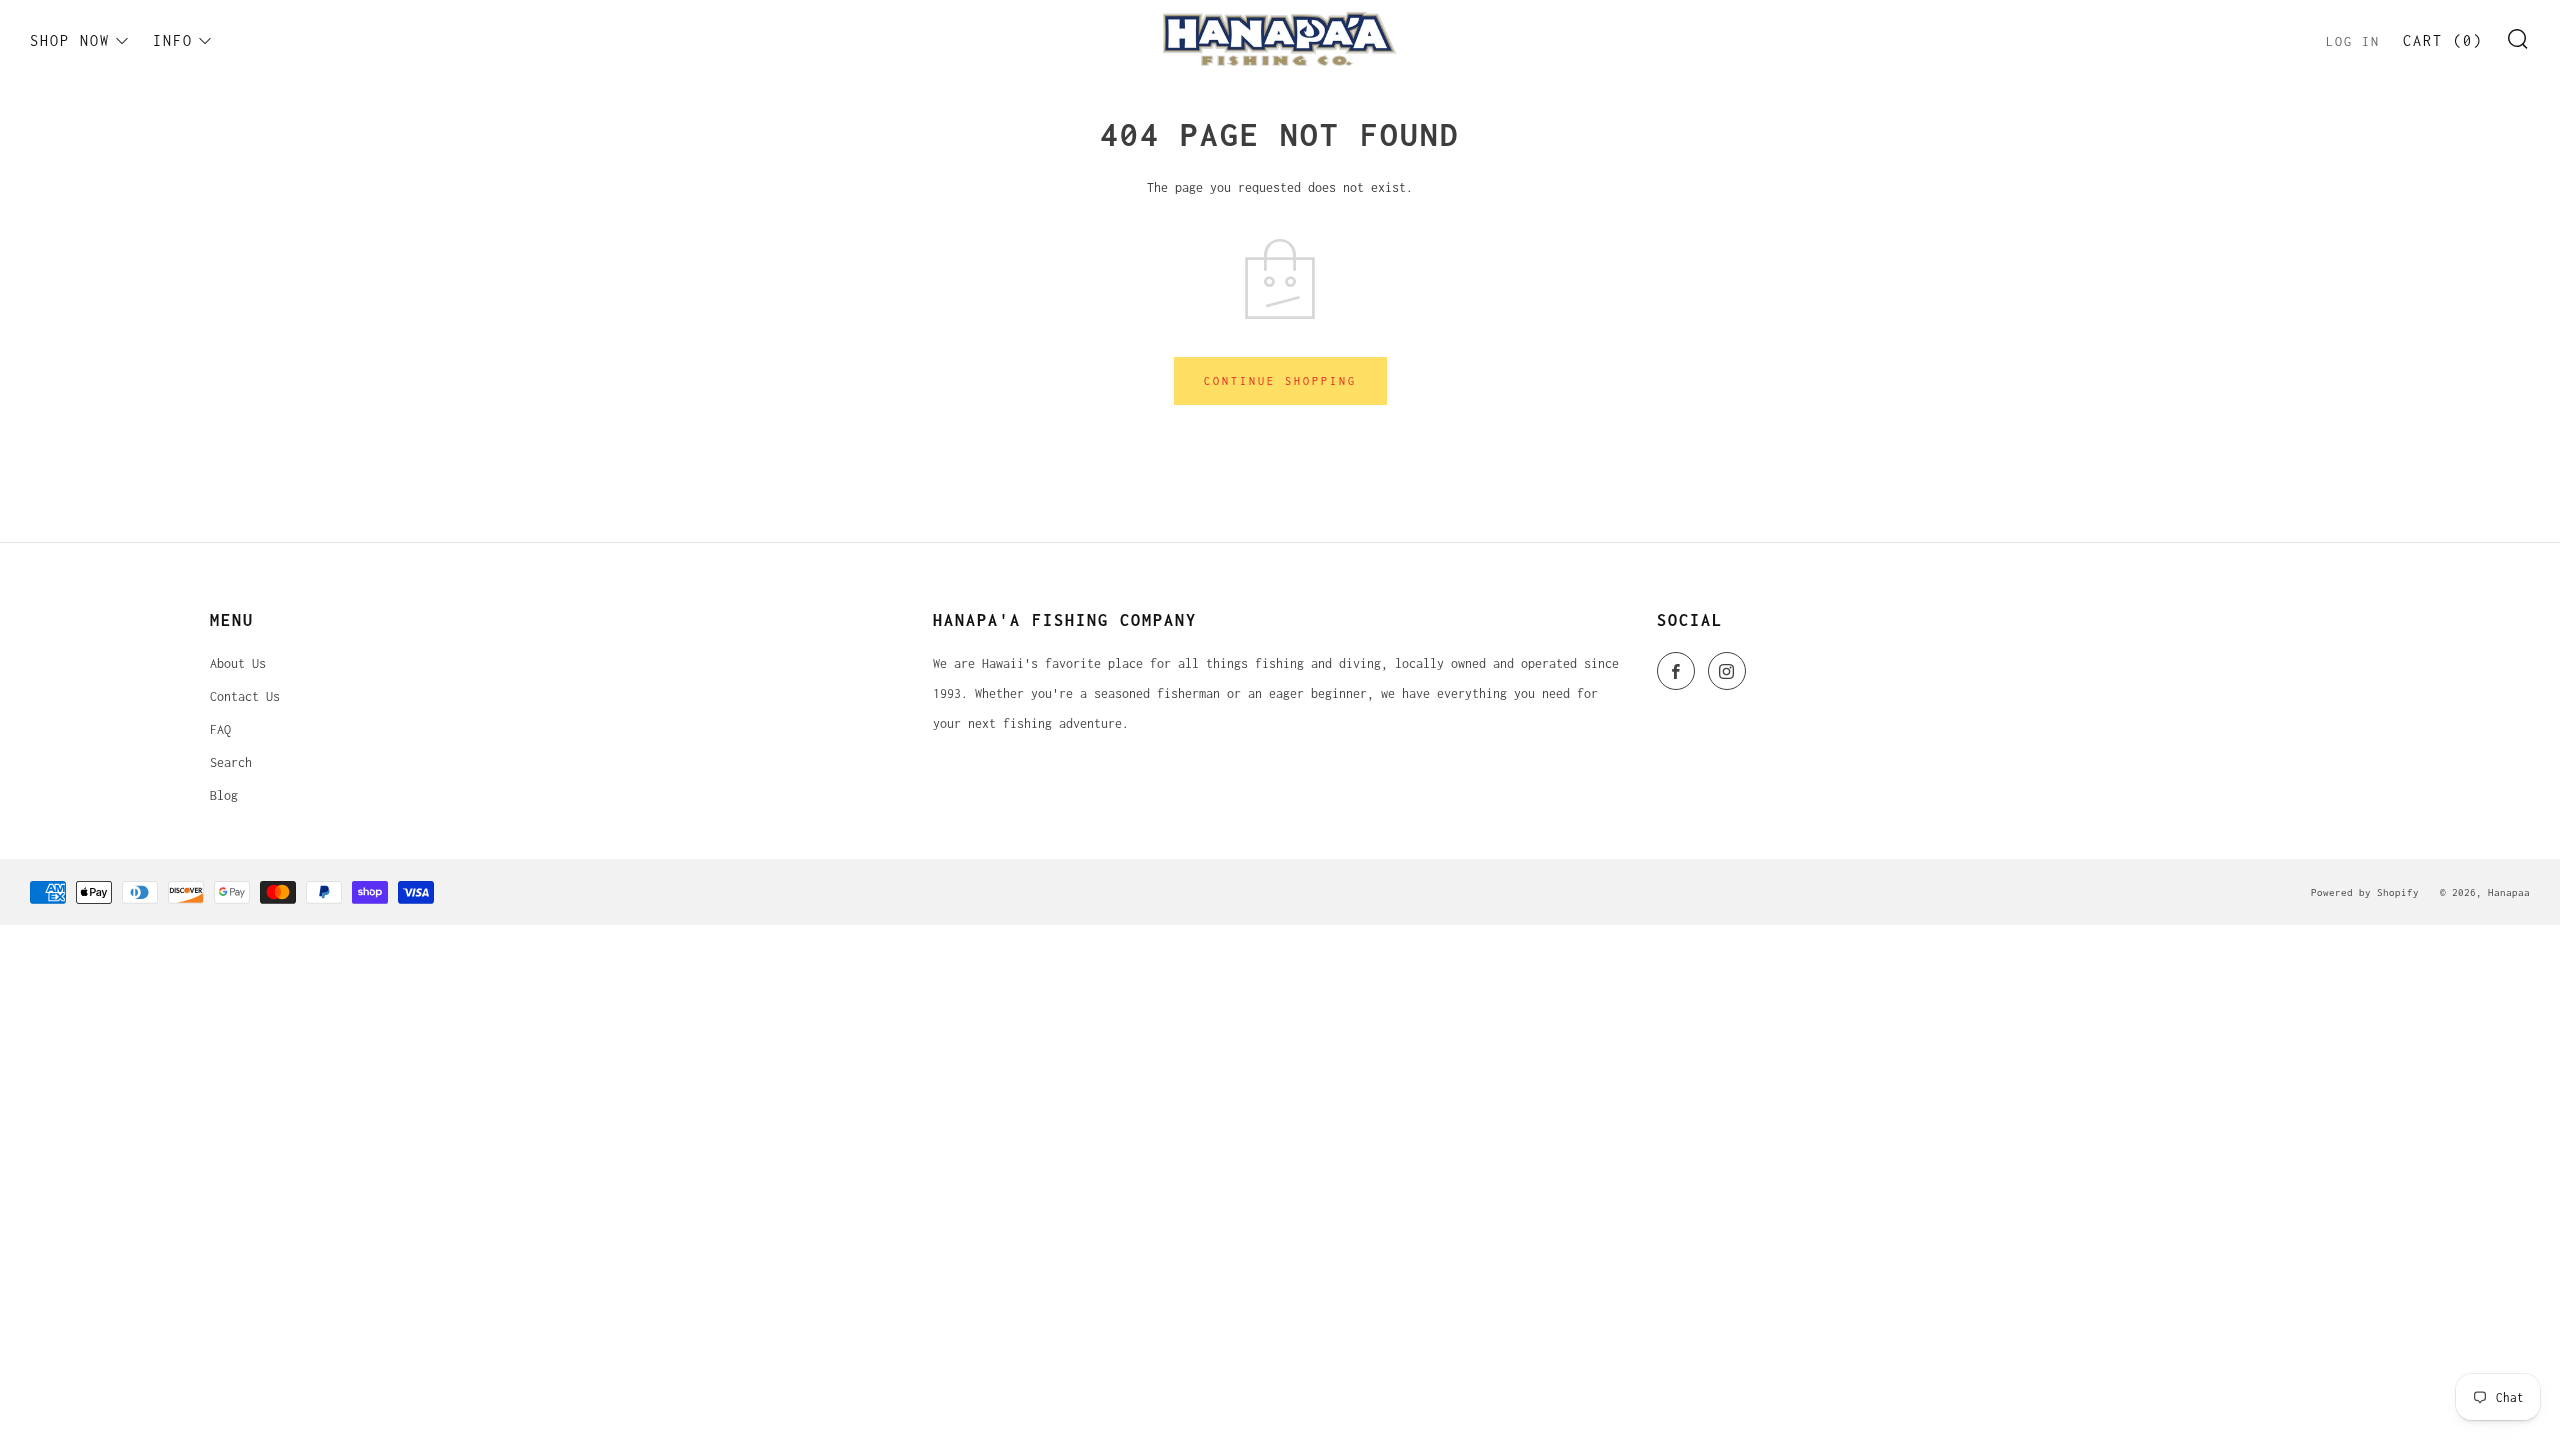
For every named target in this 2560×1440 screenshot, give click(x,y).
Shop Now (70, 40)
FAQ (220, 729)
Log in (2353, 41)
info (173, 40)
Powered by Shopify (2365, 892)
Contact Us (245, 696)
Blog (224, 795)
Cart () (2443, 40)
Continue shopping (1280, 381)
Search (231, 762)
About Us (238, 663)
